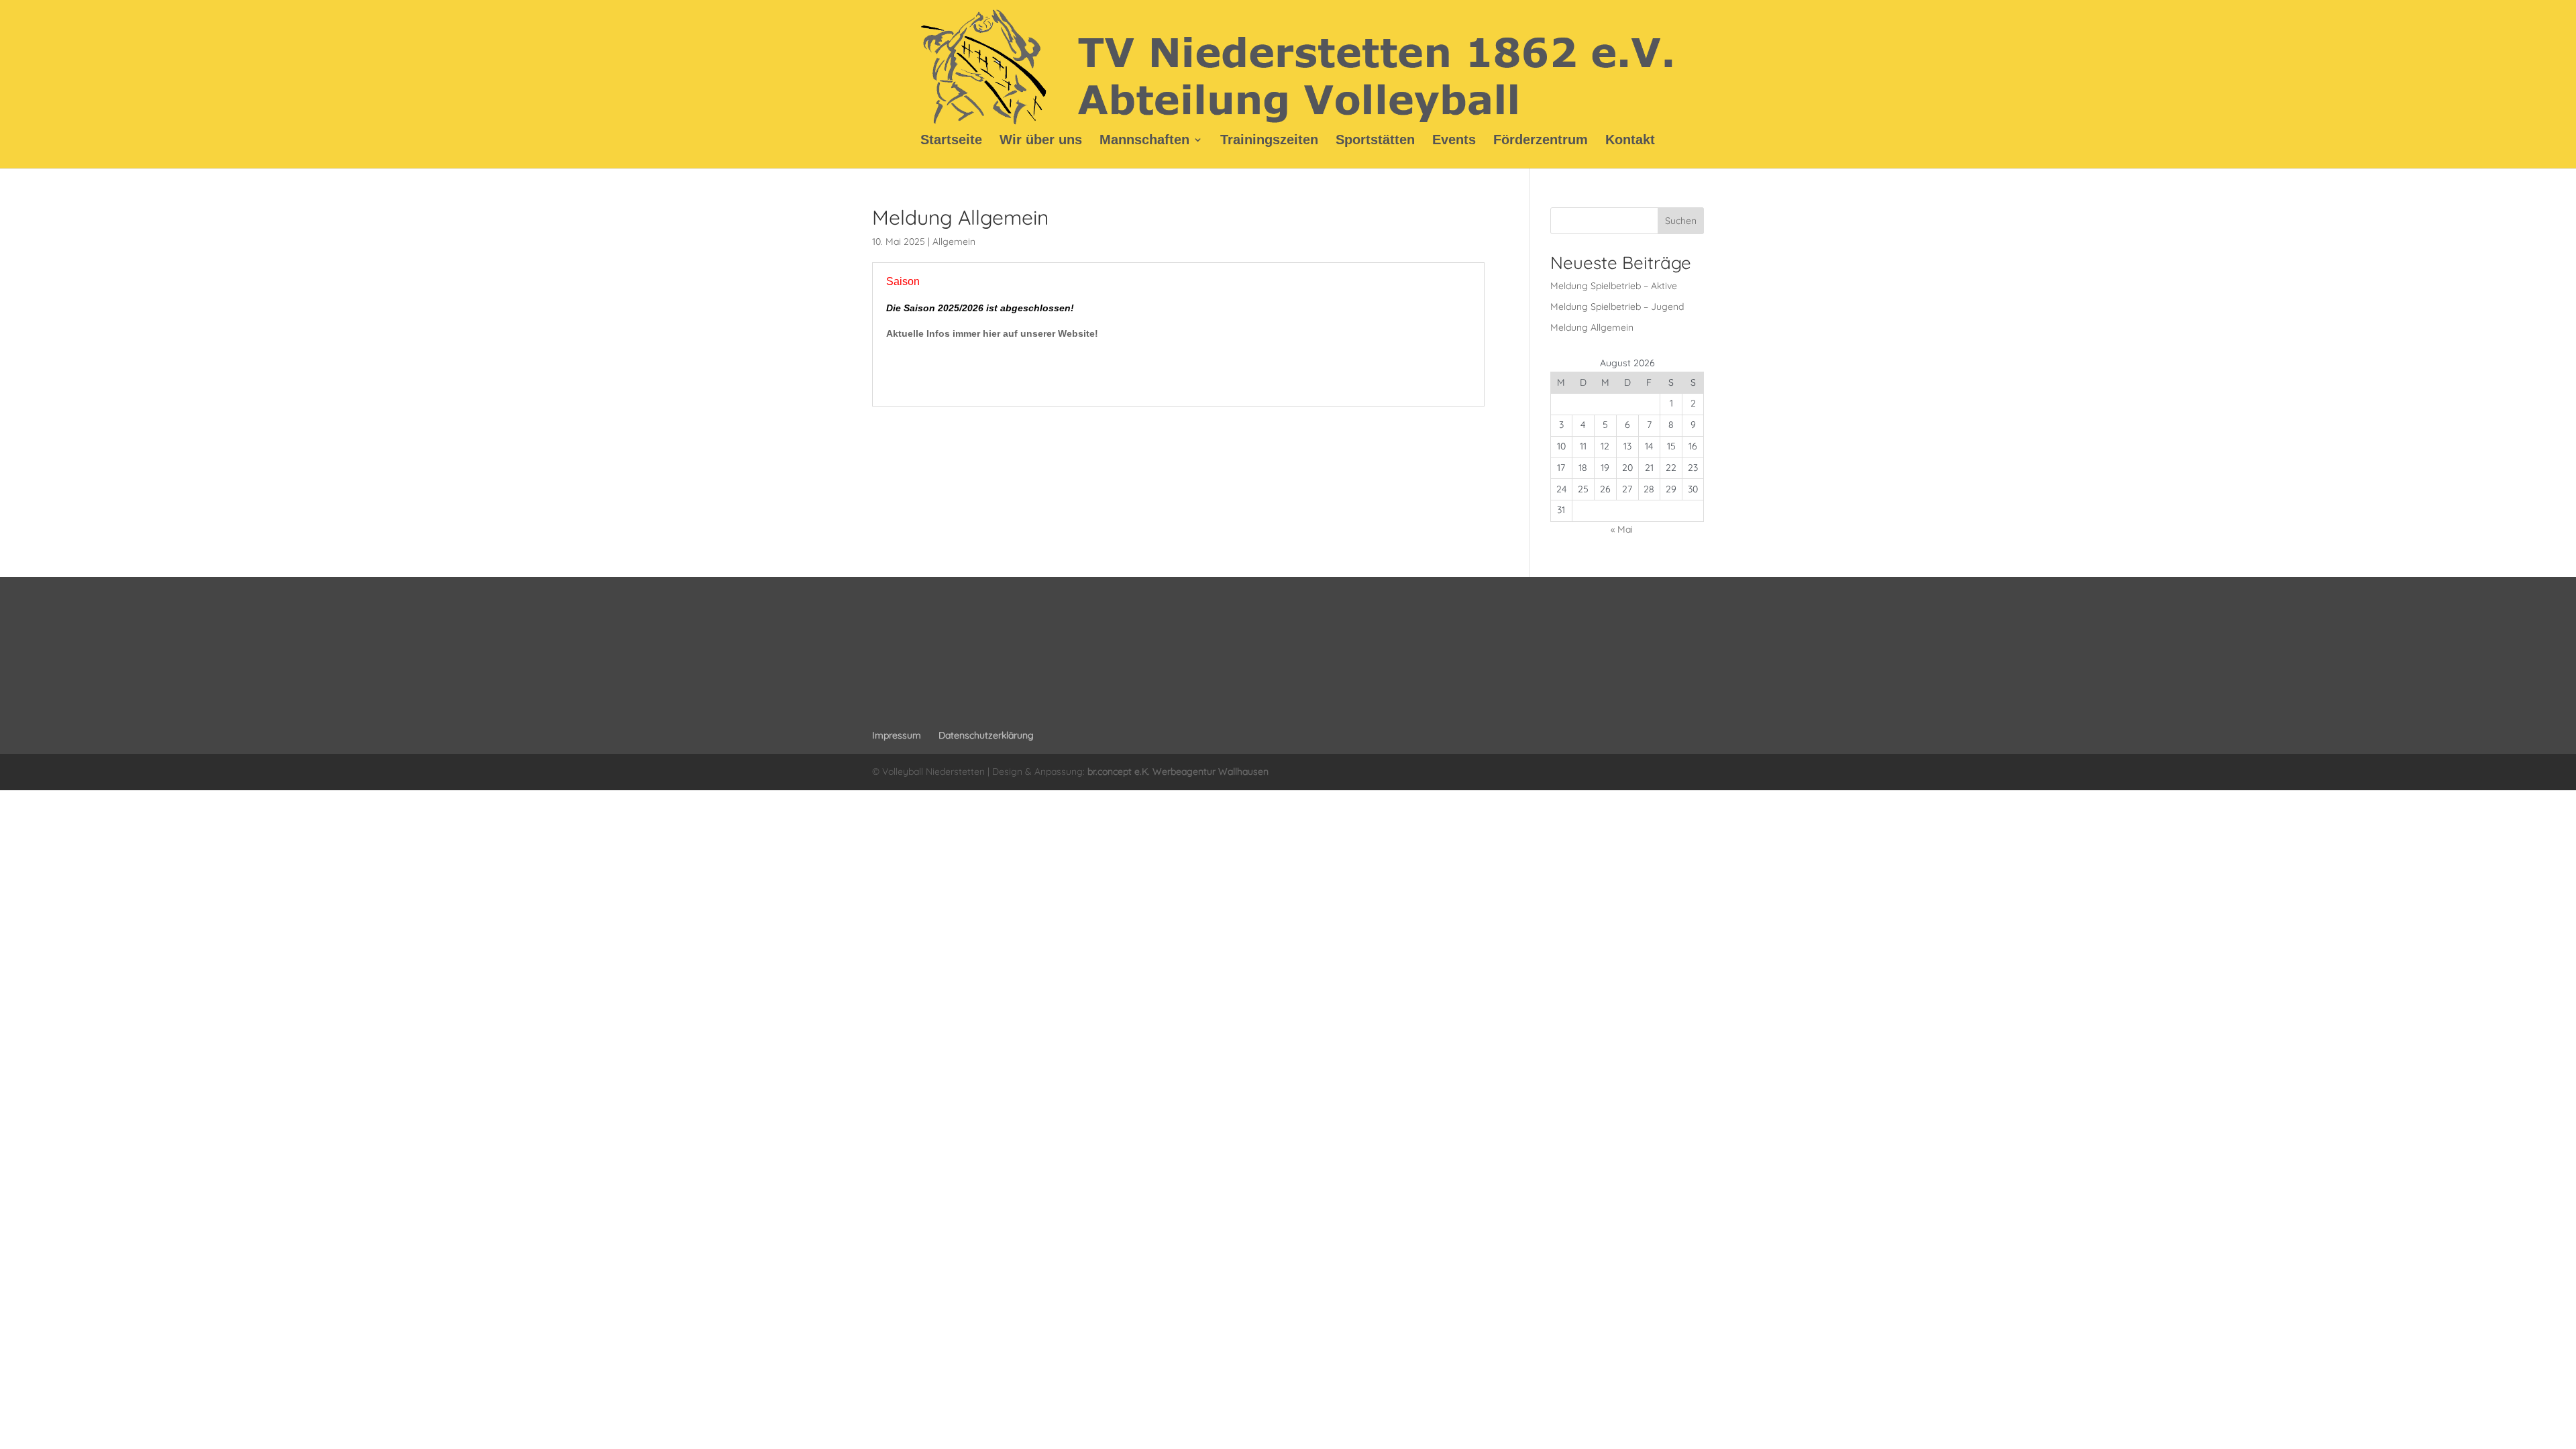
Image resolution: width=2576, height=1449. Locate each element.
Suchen (1681, 221)
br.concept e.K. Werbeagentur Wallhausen (1178, 771)
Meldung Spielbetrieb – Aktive (1614, 286)
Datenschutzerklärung (986, 735)
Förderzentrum (1541, 141)
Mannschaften (1144, 141)
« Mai (1622, 529)
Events (1454, 141)
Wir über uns (1041, 141)
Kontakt (1630, 141)
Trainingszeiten (1269, 141)
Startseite (951, 141)
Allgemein (954, 241)
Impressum (897, 735)
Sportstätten (1375, 141)
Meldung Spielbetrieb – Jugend (1617, 307)
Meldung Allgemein (1592, 327)
